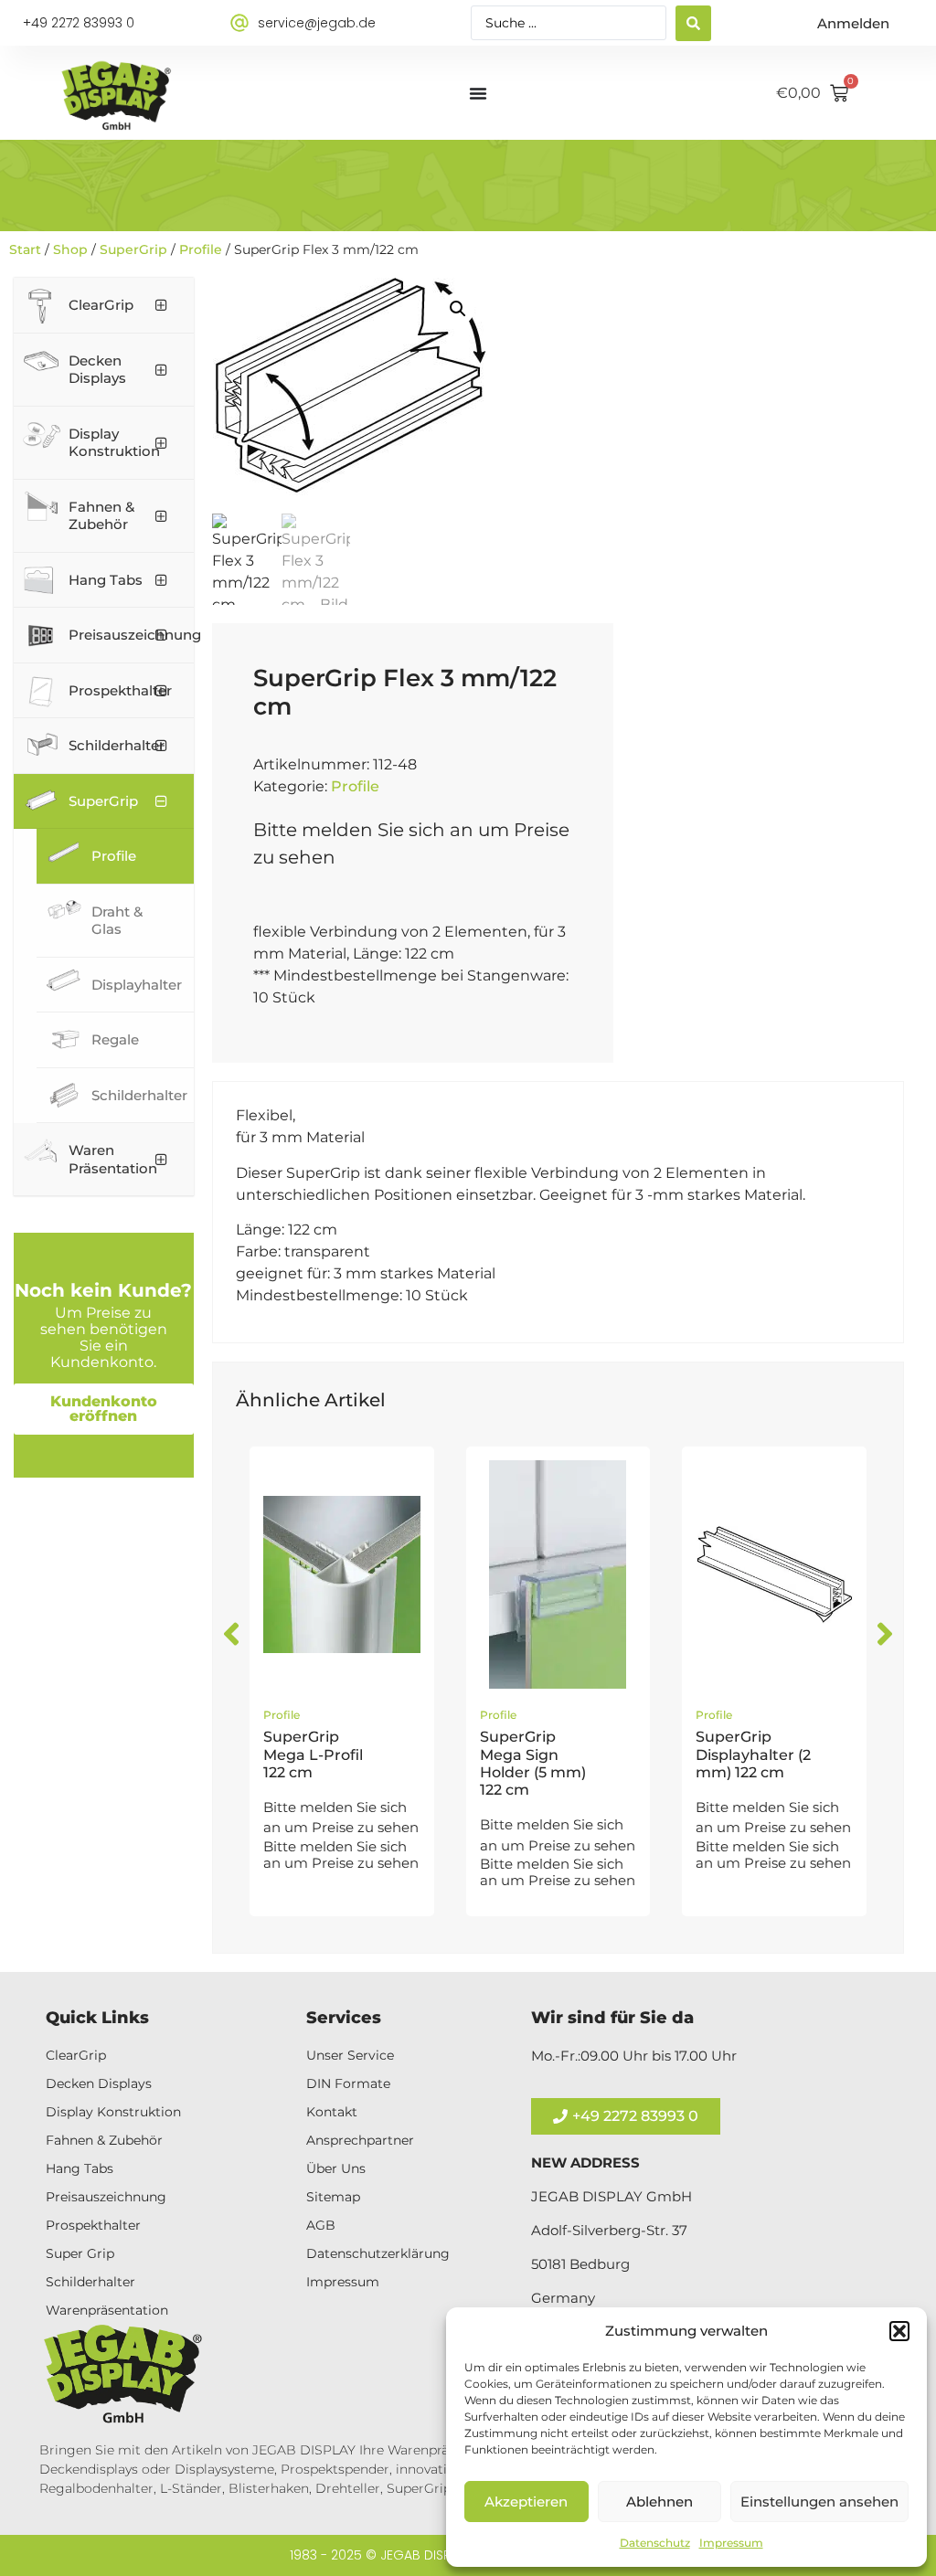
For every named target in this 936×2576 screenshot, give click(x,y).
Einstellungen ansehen (819, 2502)
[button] (899, 2331)
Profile (201, 249)
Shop (70, 249)
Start (25, 249)
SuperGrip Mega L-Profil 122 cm (313, 1754)
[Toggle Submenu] (162, 305)
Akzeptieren (526, 2502)
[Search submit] (693, 23)
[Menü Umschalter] (478, 93)
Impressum (731, 2543)
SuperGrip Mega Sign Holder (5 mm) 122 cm (533, 1763)
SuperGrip (133, 249)
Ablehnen (659, 2502)
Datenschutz (655, 2543)
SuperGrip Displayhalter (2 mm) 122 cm (753, 1754)
